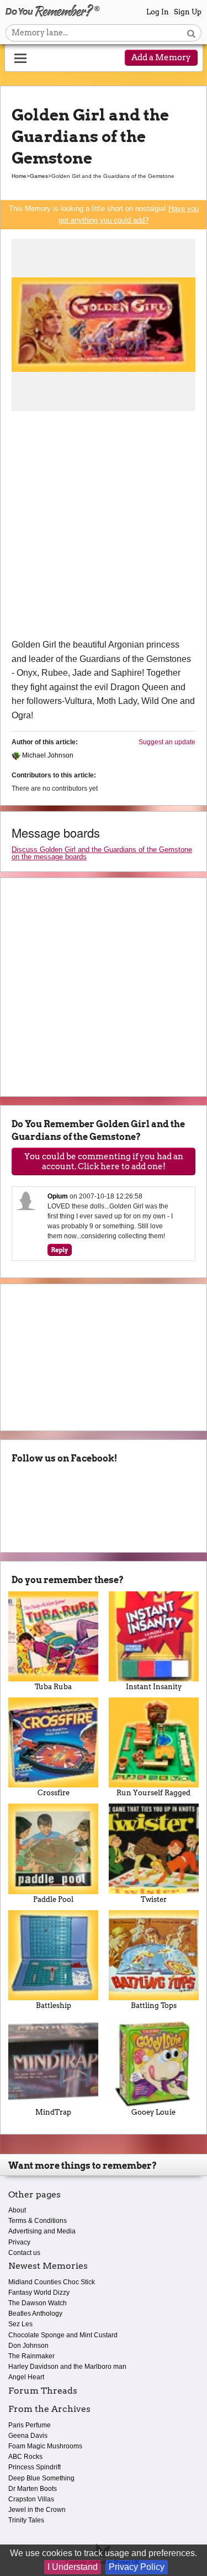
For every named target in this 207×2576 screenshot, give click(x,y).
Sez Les (20, 2324)
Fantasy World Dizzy (39, 2293)
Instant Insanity (154, 1687)
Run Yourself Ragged (153, 1793)
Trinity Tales (26, 2520)
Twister (154, 1899)
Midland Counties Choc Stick (52, 2282)
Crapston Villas (31, 2499)
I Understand (73, 2567)
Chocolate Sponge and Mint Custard (63, 2335)
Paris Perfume (30, 2425)
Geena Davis (28, 2436)
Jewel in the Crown (37, 2510)
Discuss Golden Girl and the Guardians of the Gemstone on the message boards (102, 853)
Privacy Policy (137, 2567)
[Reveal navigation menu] (20, 59)
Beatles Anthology (35, 2314)
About (17, 2210)
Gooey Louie (153, 2112)
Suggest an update (167, 742)
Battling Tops (154, 2005)
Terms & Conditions (38, 2221)
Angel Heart (26, 2377)
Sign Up (188, 12)
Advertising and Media (42, 2231)
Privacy (19, 2242)
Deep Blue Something (41, 2478)
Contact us (24, 2253)
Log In (158, 12)
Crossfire (54, 1793)
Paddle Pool (53, 1899)
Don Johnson (28, 2346)
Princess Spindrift (34, 2467)
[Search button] (191, 33)
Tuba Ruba (53, 1687)
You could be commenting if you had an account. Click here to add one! (104, 1161)
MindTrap (53, 2112)
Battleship (54, 2005)
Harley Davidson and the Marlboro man (67, 2367)
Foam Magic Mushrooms (45, 2446)
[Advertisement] (104, 529)
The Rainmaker (31, 2356)
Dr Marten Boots (33, 2489)
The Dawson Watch (38, 2303)
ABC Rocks (25, 2457)
